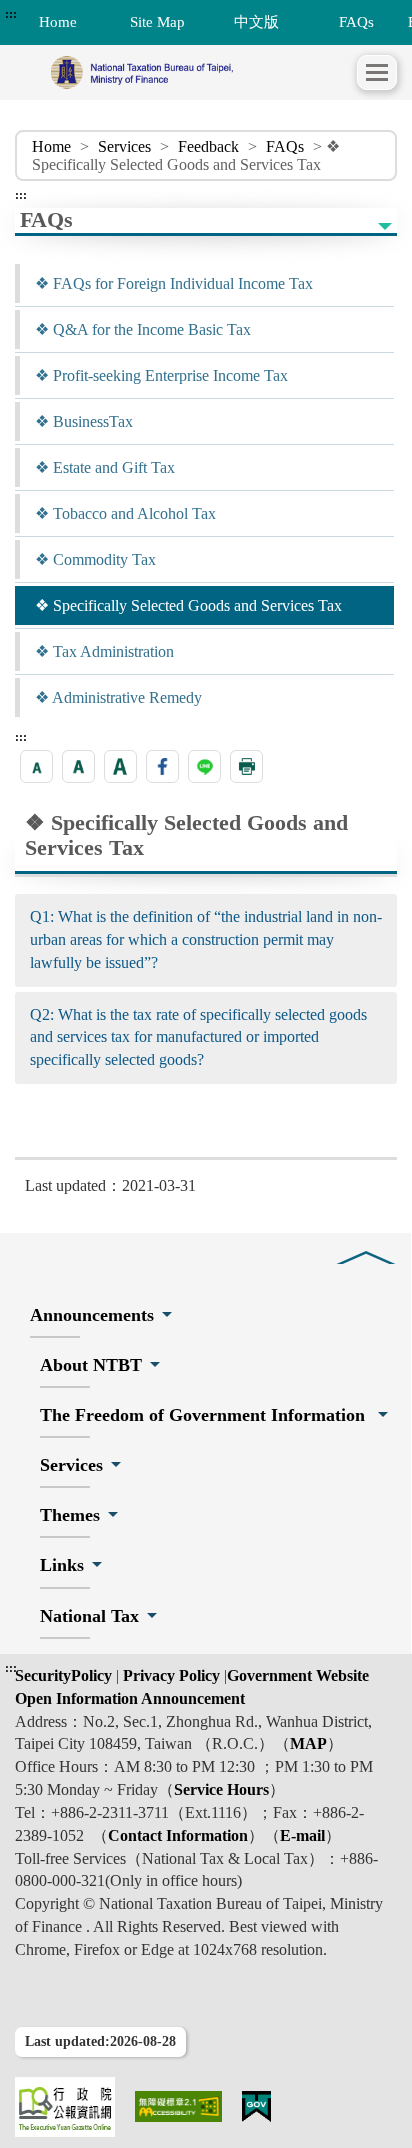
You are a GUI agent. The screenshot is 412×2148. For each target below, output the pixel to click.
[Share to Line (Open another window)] (204, 766)
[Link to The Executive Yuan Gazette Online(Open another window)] (65, 2107)
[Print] (246, 766)
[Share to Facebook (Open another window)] (162, 766)
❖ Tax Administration (104, 651)
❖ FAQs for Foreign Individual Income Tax (174, 283)
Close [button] (366, 1243)
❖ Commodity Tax (95, 559)
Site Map (157, 21)
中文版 (256, 21)
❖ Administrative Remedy (118, 697)
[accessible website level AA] (178, 2106)
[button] (377, 72)
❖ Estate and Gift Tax (105, 467)
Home (51, 146)
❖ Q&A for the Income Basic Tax (143, 329)
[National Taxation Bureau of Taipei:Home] (186, 72)
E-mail (302, 1835)
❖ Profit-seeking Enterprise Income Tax (161, 375)
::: (11, 14)
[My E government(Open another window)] (257, 2106)
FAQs (356, 21)
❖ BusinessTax (84, 421)
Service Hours (221, 1789)
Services (124, 146)
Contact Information (178, 1835)
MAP (308, 1743)
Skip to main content (70, 14)
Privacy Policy (169, 1675)
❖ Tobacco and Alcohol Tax (125, 513)
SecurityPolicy (65, 1675)
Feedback (208, 146)
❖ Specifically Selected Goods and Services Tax (188, 605)
